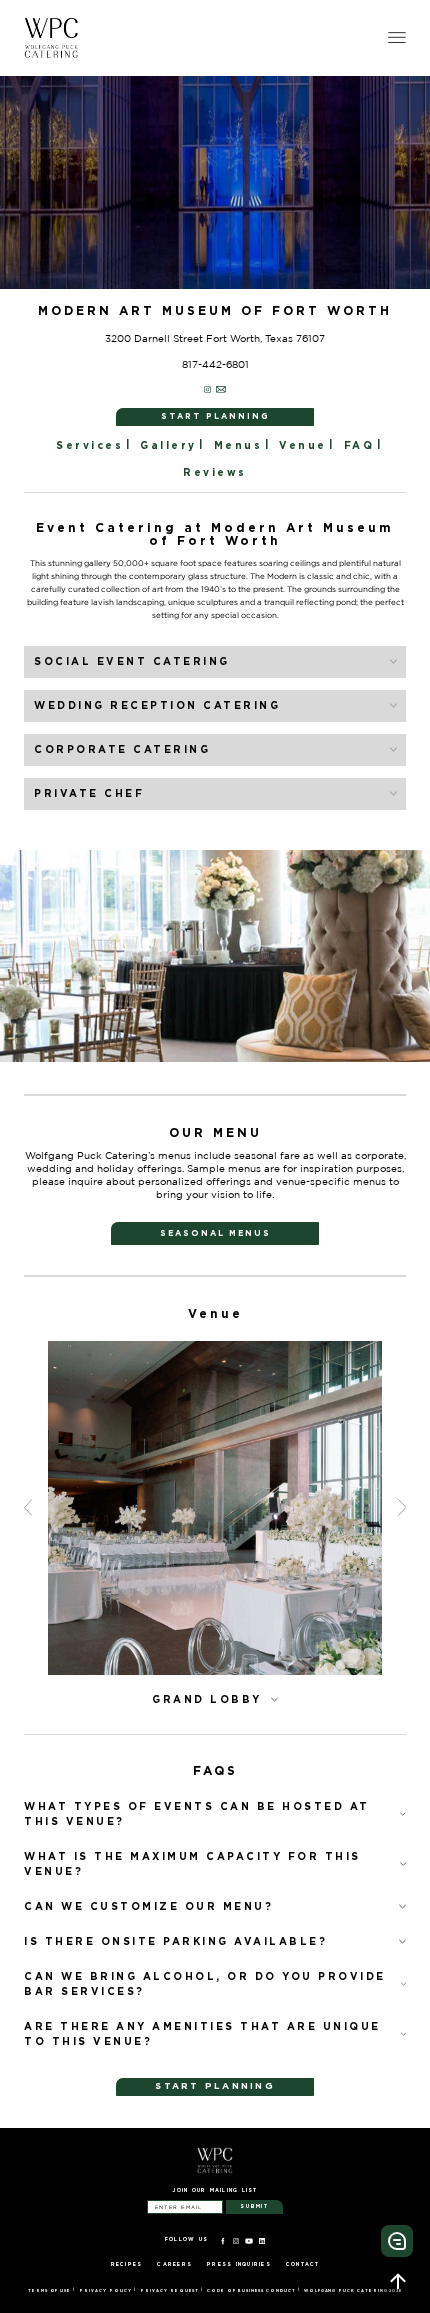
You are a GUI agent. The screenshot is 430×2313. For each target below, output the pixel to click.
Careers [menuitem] (174, 2264)
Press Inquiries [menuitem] (239, 2264)
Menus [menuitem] (238, 445)
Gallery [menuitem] (168, 445)
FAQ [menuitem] (359, 445)
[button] (34, 955)
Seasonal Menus (215, 1233)
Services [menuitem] (89, 445)
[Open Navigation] (397, 37)
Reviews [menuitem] (215, 472)
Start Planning (215, 416)
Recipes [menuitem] (127, 2264)
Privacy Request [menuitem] (169, 2291)
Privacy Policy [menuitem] (105, 2291)
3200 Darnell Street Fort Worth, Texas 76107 (215, 338)
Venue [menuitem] (303, 445)
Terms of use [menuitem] (49, 2291)
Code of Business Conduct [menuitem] (251, 2291)
